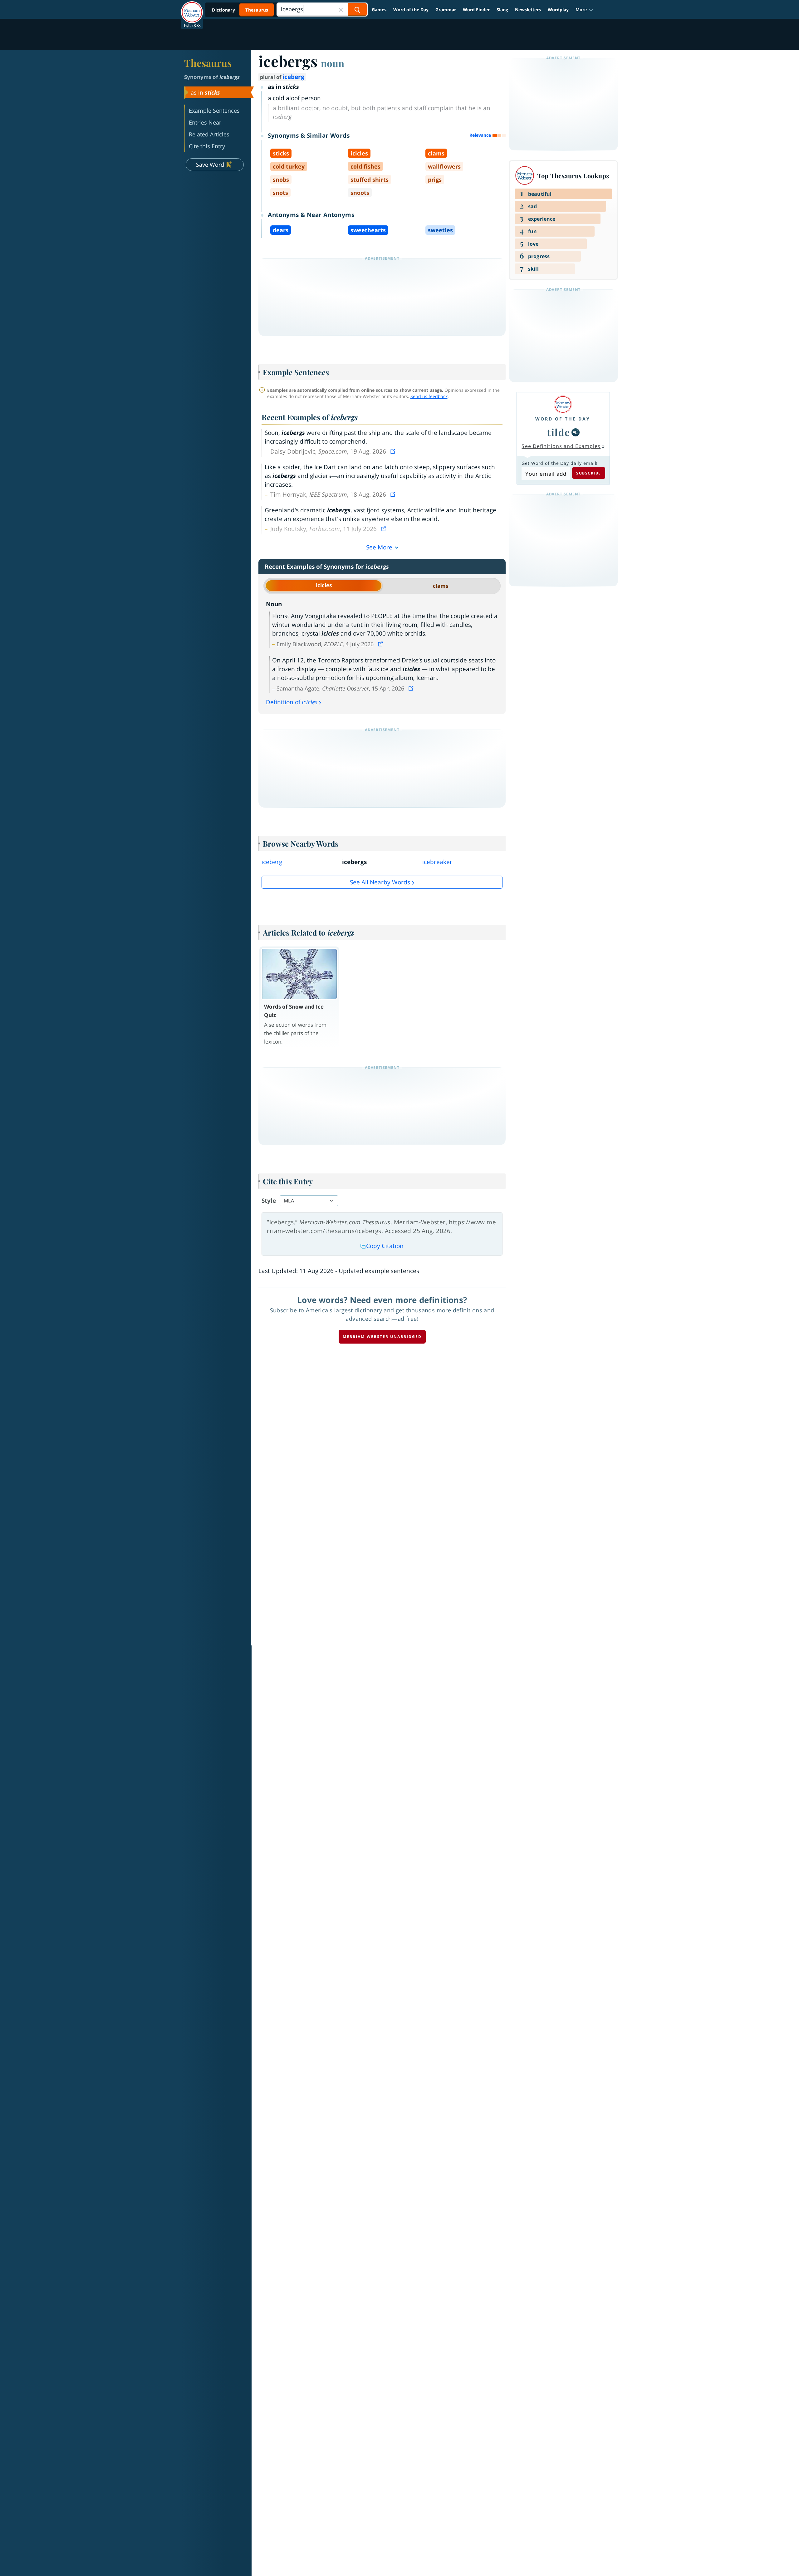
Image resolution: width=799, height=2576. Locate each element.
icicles (324, 585)
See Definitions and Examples (561, 446)
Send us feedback (429, 396)
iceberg (293, 77)
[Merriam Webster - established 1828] (192, 7)
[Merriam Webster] (563, 404)
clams (441, 586)
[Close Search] (341, 10)
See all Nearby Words (380, 882)
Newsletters (528, 10)
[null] (576, 432)
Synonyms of (212, 77)
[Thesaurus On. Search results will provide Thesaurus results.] (241, 10)
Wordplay (558, 10)
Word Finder (476, 10)
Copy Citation (385, 1246)
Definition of (292, 702)
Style (269, 1201)
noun (333, 63)
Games (379, 10)
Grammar (446, 10)
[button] (584, 10)
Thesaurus (208, 63)
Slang (502, 10)
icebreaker (437, 862)
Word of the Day (411, 10)
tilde (559, 432)
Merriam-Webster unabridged (382, 1337)
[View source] (394, 451)
